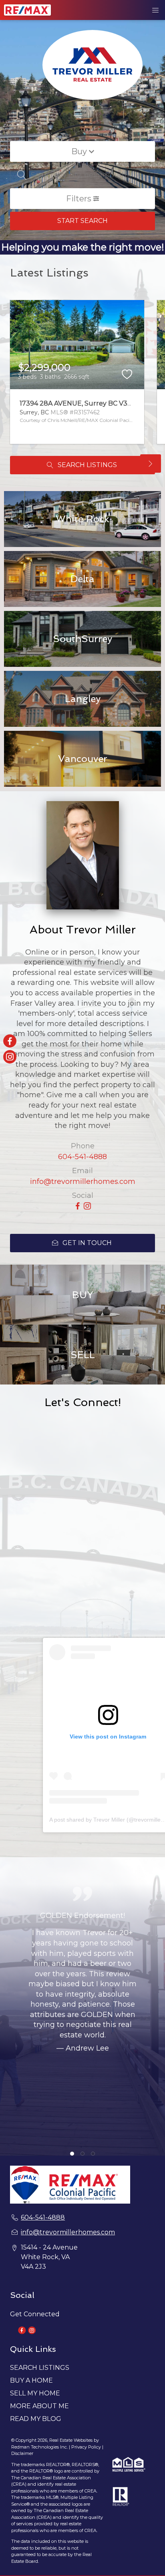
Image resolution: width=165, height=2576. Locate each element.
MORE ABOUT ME (39, 2406)
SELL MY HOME (35, 2393)
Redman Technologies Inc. (40, 2447)
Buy (80, 151)
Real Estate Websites (71, 2440)
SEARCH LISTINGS (40, 2368)
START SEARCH (82, 221)
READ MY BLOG (36, 2419)
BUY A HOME (31, 2380)
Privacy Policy (86, 2447)
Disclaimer (22, 2453)
